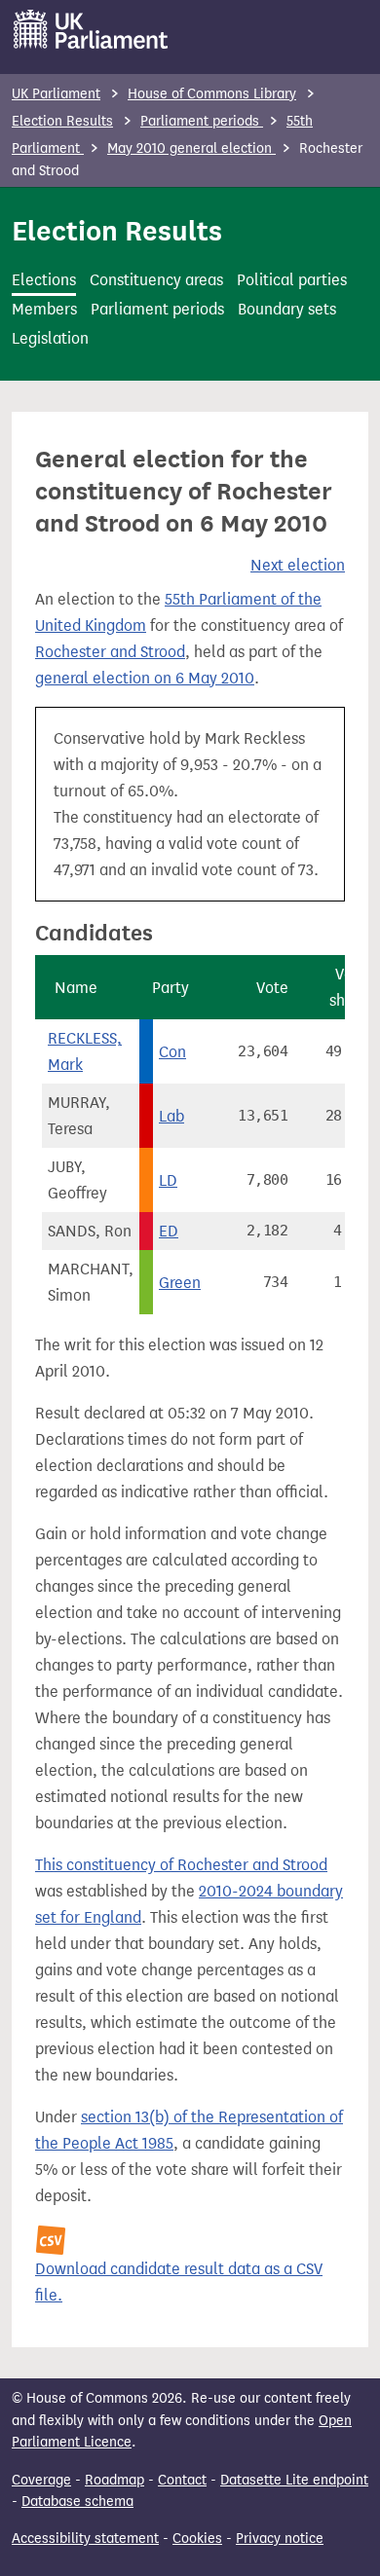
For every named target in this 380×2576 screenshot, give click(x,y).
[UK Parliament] (91, 29)
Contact (182, 2480)
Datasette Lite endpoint (294, 2480)
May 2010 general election (191, 148)
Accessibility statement (85, 2539)
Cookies (197, 2539)
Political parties (292, 280)
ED (169, 1231)
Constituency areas (156, 280)
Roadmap (114, 2480)
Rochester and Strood (110, 652)
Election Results (62, 121)
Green (180, 1283)
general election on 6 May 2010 (145, 678)
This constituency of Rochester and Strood (181, 1865)
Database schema (77, 2502)
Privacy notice (280, 2539)
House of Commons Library (212, 94)
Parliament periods (202, 121)
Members (44, 309)
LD (168, 1180)
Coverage (41, 2480)
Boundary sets (287, 309)
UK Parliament (56, 94)
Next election (298, 565)
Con (172, 1052)
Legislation (50, 338)
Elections (44, 280)
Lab (171, 1116)
